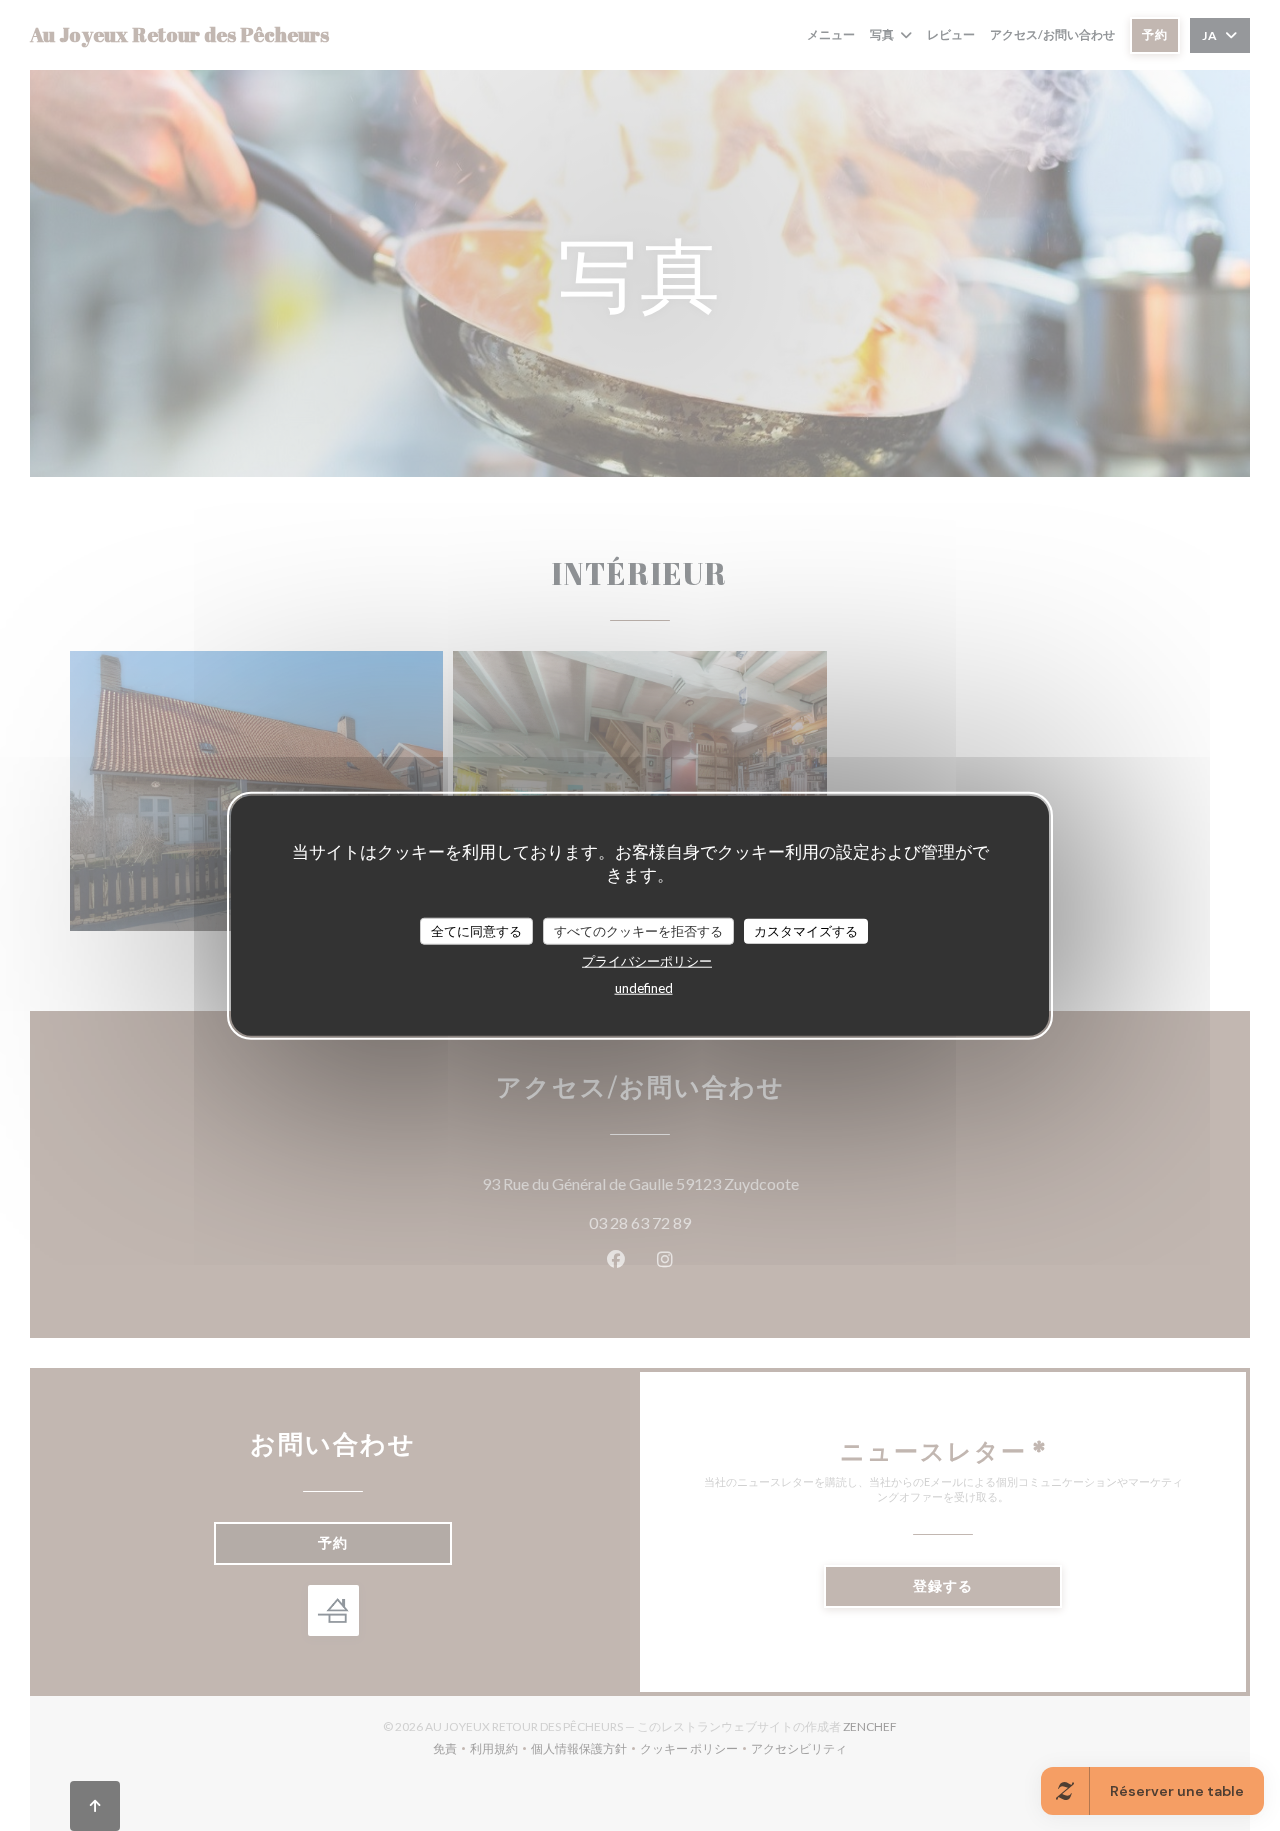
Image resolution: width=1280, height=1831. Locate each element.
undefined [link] (644, 988)
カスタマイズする (806, 930)
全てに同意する (476, 930)
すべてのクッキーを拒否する (638, 930)
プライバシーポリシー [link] (647, 961)
